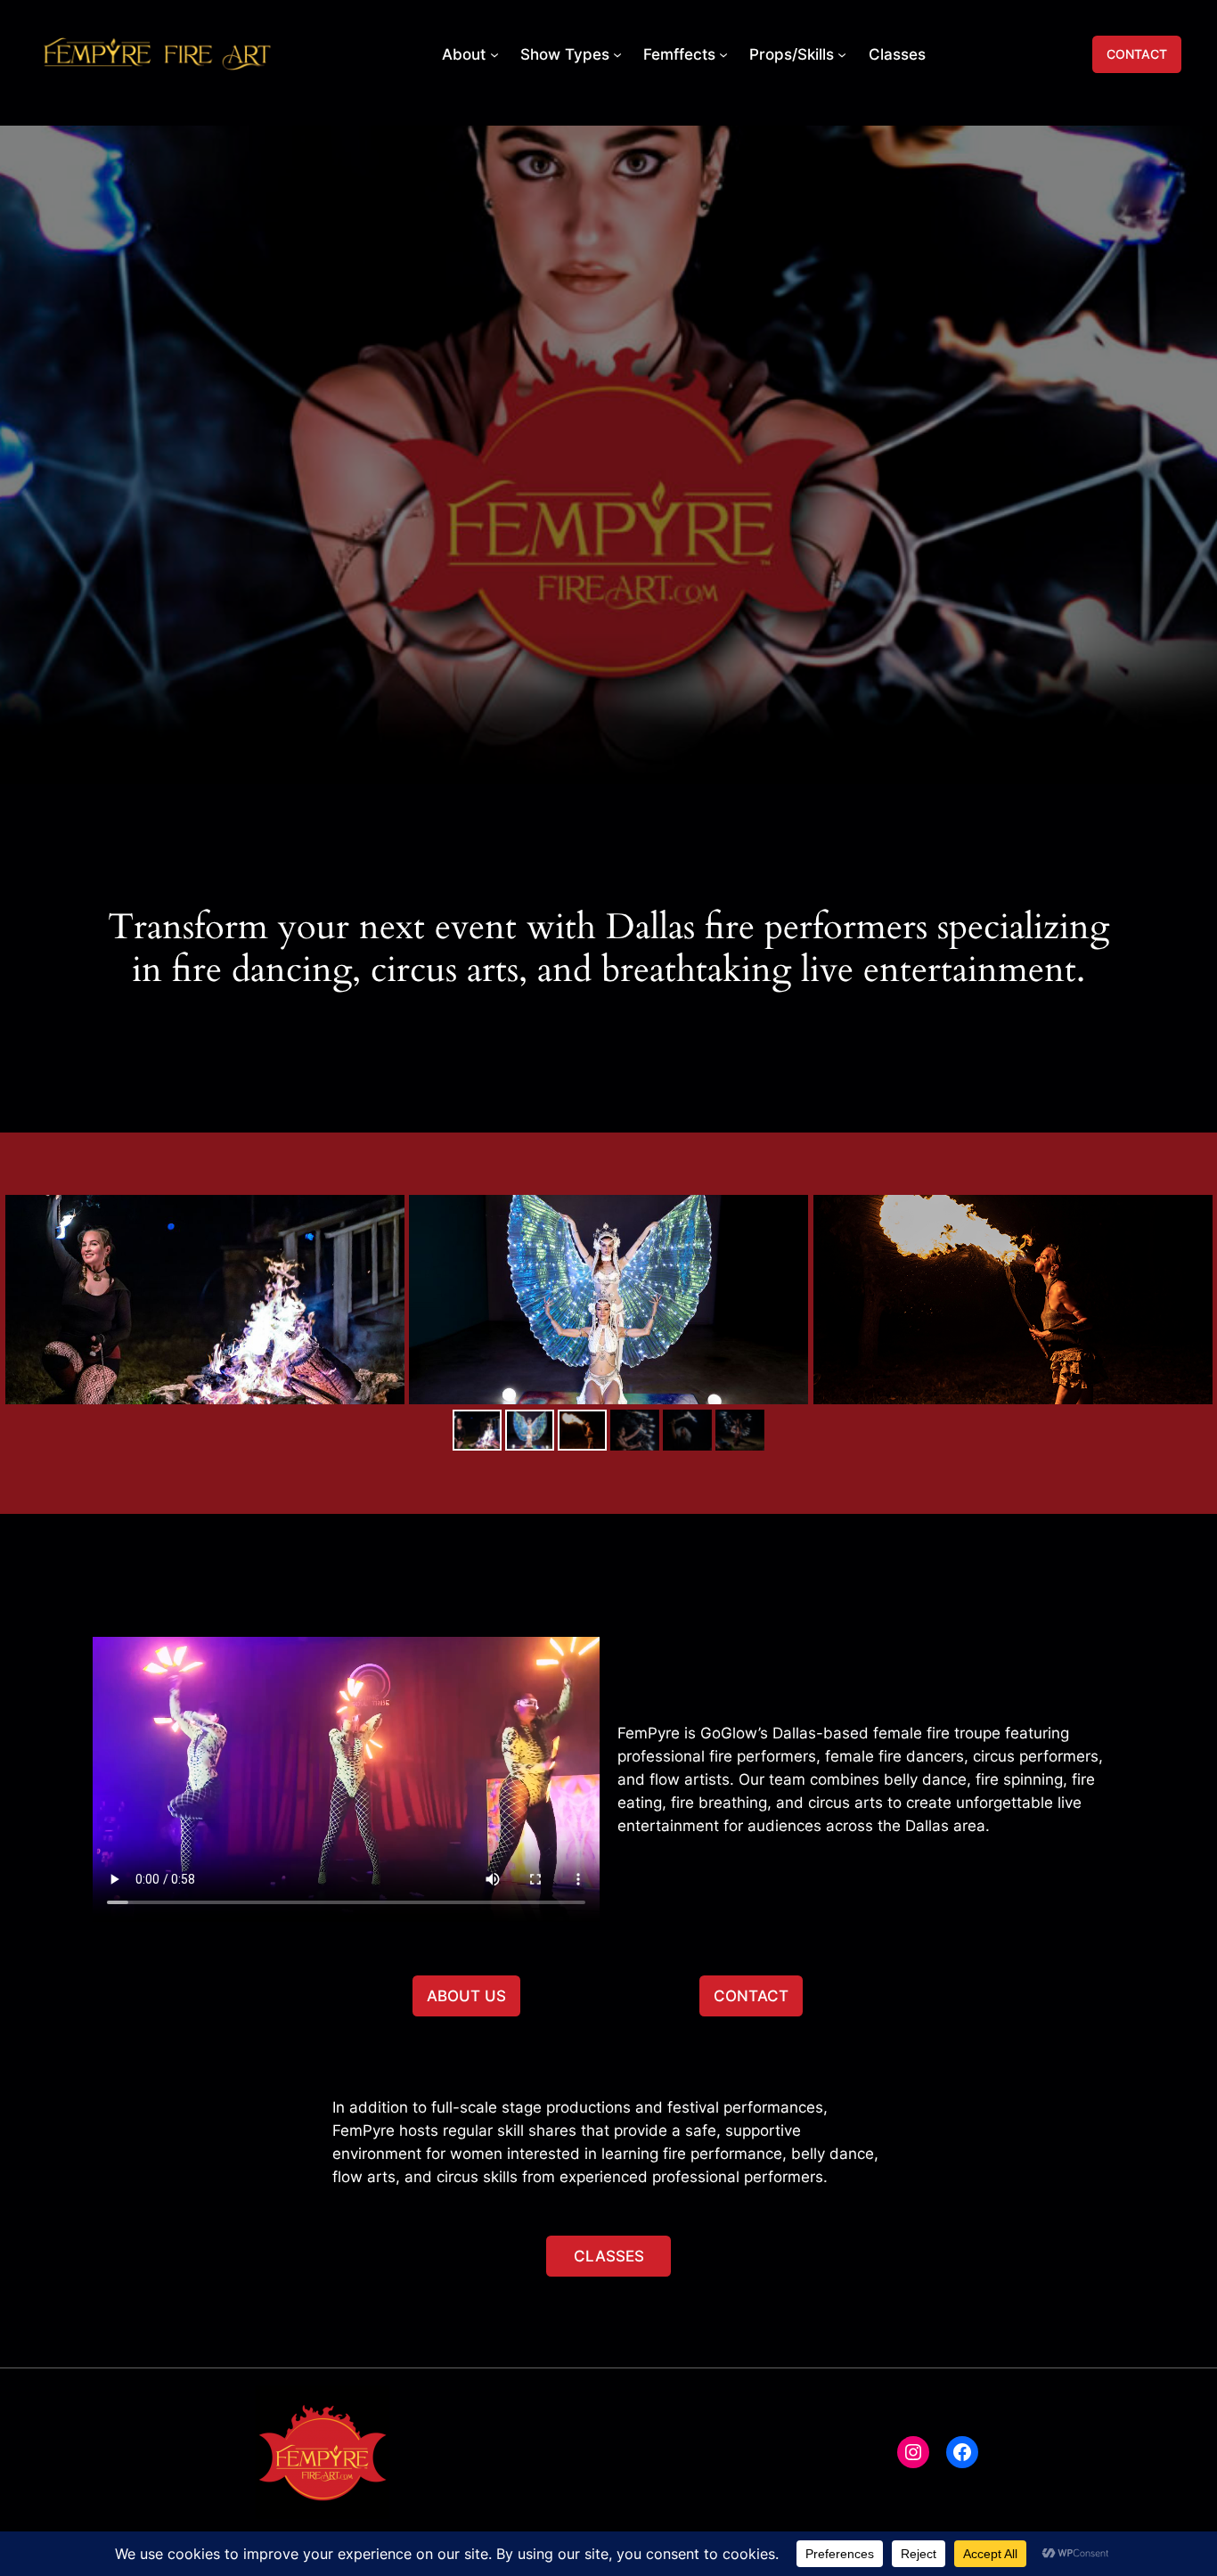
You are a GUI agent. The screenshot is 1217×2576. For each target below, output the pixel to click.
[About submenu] (494, 54)
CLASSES (609, 2256)
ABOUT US (466, 1996)
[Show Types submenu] (617, 54)
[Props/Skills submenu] (842, 54)
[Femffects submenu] (723, 54)
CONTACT (1137, 54)
